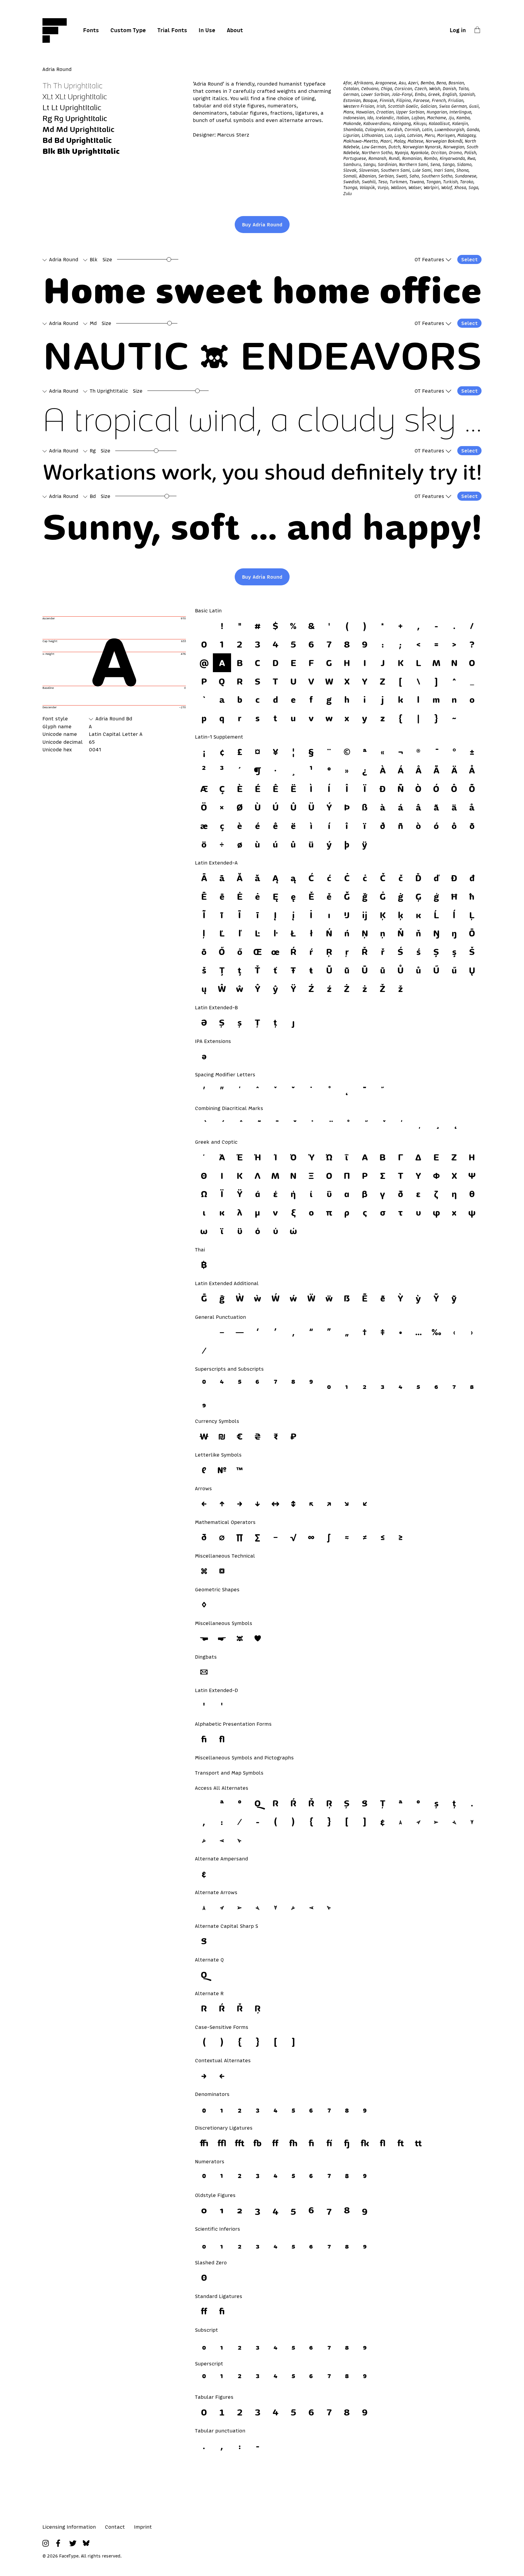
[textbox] (264, 290)
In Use (207, 30)
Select (469, 259)
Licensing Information (69, 2527)
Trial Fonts (172, 30)
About (235, 30)
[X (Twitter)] (73, 2543)
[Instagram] (46, 2543)
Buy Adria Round (262, 225)
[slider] (169, 259)
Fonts (91, 30)
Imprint (143, 2527)
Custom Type (128, 30)
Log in (458, 30)
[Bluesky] (86, 2543)
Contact (115, 2527)
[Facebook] (59, 2543)
